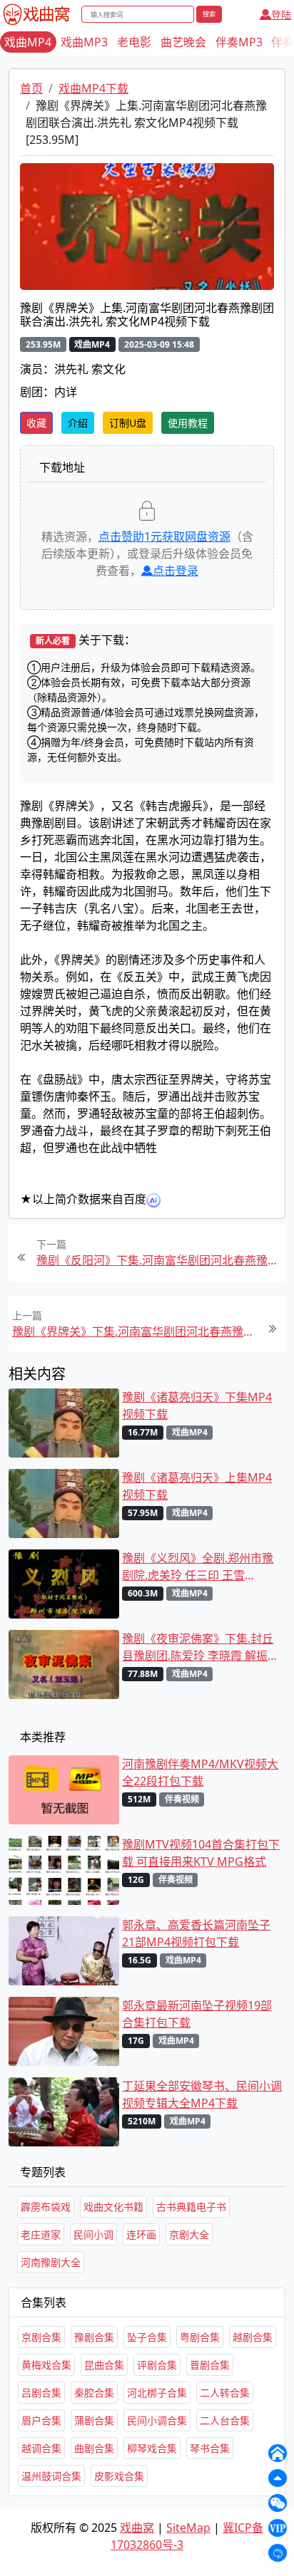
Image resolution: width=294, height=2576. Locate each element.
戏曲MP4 (28, 42)
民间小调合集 (157, 2420)
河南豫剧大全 (51, 2262)
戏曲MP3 (84, 42)
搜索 (209, 14)
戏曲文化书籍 (113, 2207)
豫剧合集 (94, 2337)
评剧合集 (157, 2365)
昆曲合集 (104, 2365)
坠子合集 (147, 2337)
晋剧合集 (210, 2365)
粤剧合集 (200, 2337)
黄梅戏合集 (46, 2365)
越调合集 (41, 2448)
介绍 (78, 423)
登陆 (281, 15)
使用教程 (188, 423)
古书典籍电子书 (191, 2207)
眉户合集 (41, 2420)
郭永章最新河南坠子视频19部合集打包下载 (197, 2014)
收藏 (36, 423)
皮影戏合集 (119, 2476)
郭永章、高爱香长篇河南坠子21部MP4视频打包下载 (196, 1933)
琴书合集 (210, 2448)
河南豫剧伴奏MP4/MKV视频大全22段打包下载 (200, 1772)
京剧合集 (41, 2337)
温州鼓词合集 (51, 2476)
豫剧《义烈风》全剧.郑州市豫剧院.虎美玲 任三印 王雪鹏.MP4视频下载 (198, 1567)
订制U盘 (128, 423)
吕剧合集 (41, 2393)
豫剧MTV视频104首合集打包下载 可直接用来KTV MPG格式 (201, 1853)
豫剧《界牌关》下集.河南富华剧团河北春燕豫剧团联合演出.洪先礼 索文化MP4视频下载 (135, 1331)
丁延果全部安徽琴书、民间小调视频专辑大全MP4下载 (202, 2094)
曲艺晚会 (183, 42)
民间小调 (93, 2234)
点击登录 (176, 571)
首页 (31, 88)
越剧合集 (253, 2337)
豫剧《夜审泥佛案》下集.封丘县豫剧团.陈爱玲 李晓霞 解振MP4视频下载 (198, 1647)
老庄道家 (41, 2234)
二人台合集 (225, 2420)
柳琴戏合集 (152, 2448)
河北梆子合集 (157, 2393)
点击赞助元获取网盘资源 (164, 536)
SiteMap (188, 2528)
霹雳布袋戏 (46, 2207)
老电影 (134, 42)
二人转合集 (225, 2393)
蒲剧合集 (94, 2420)
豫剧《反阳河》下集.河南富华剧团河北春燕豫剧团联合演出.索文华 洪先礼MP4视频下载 (159, 1260)
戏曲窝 (137, 2528)
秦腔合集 (94, 2393)
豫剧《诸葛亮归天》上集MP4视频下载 (197, 1486)
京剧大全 (189, 2234)
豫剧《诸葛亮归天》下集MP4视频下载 (197, 1406)
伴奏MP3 (239, 42)
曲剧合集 (94, 2448)
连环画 (141, 2234)
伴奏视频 (182, 1799)
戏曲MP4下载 (93, 88)
